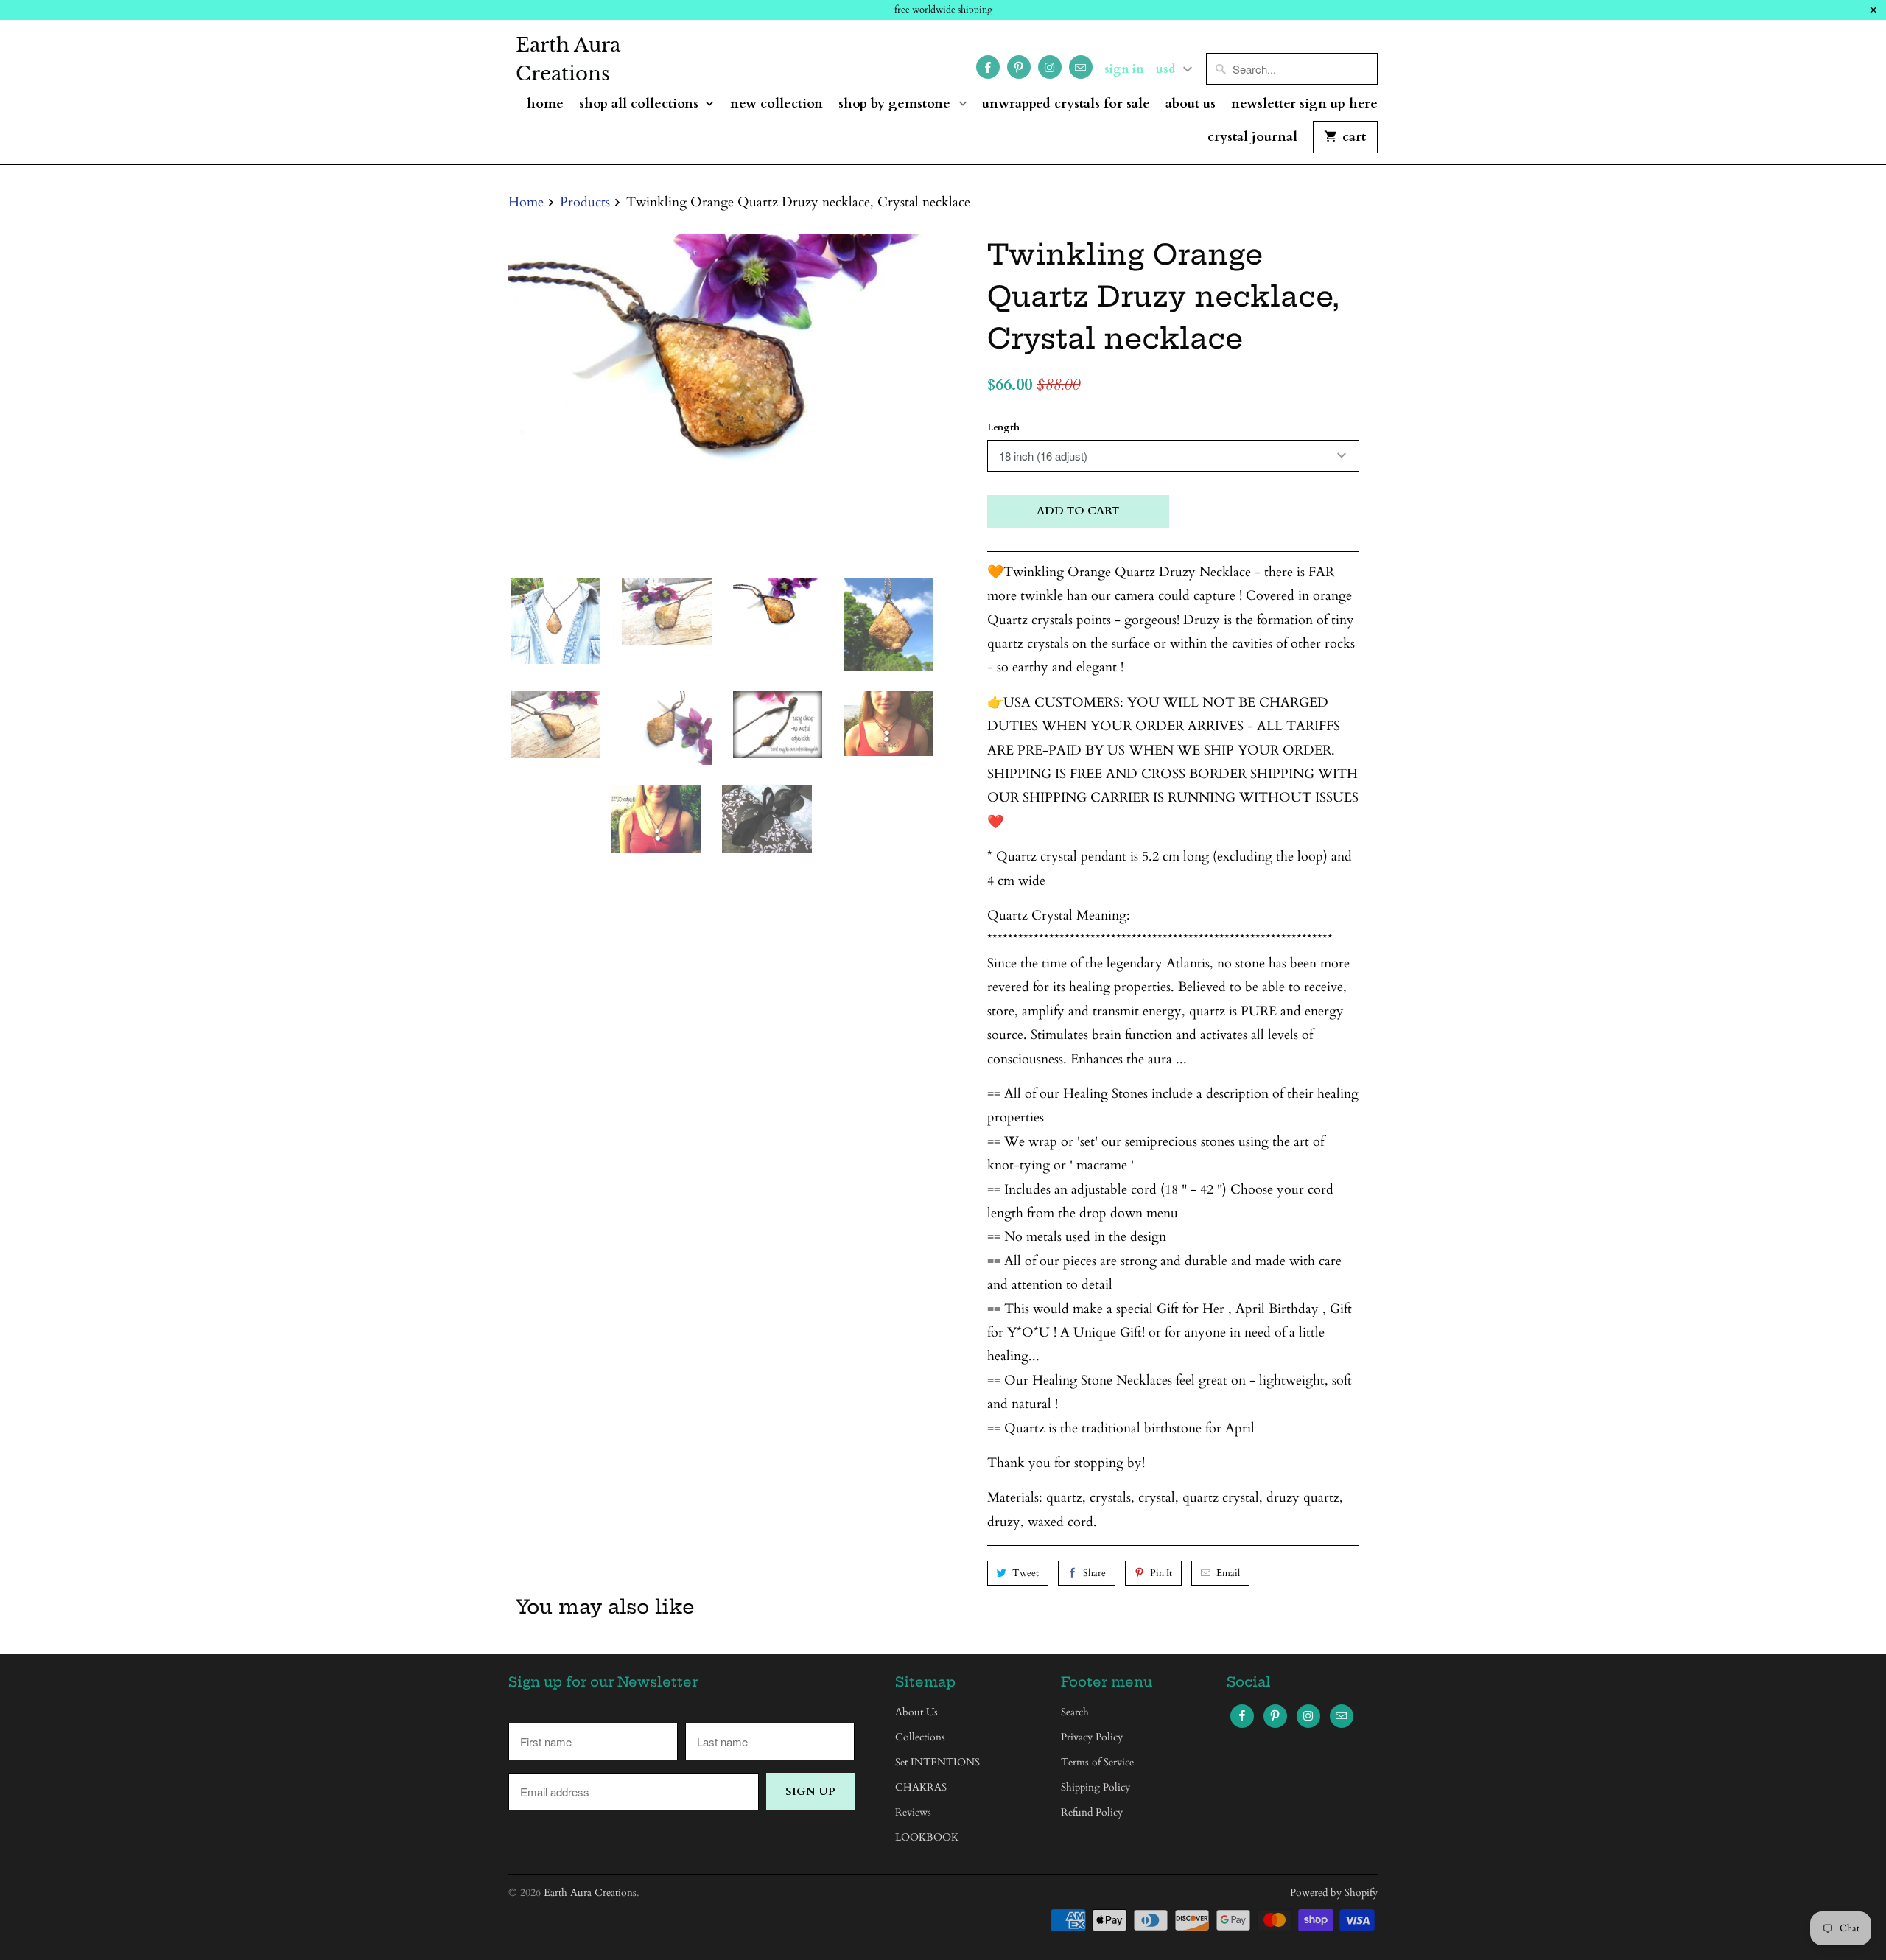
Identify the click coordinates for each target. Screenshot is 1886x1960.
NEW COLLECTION (777, 104)
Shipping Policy (1096, 1787)
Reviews (913, 1812)
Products (585, 202)
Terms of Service (1097, 1762)
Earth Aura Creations (568, 59)
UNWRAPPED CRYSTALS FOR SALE (1066, 104)
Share (1094, 1573)
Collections (920, 1737)
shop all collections (641, 104)
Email (1228, 1573)
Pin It (1161, 1573)
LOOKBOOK (927, 1837)
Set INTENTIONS (937, 1762)
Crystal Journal (1252, 137)
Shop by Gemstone (896, 104)
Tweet (1026, 1573)
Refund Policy (1092, 1812)
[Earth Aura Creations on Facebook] (988, 67)
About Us (1191, 104)
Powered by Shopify (1334, 1893)
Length (1003, 427)
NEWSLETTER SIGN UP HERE (1304, 104)
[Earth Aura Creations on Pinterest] (1019, 67)
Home (545, 104)
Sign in (1124, 69)
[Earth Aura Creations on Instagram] (1050, 67)
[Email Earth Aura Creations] (1081, 67)
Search (1075, 1712)
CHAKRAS (921, 1787)
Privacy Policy (1092, 1737)
